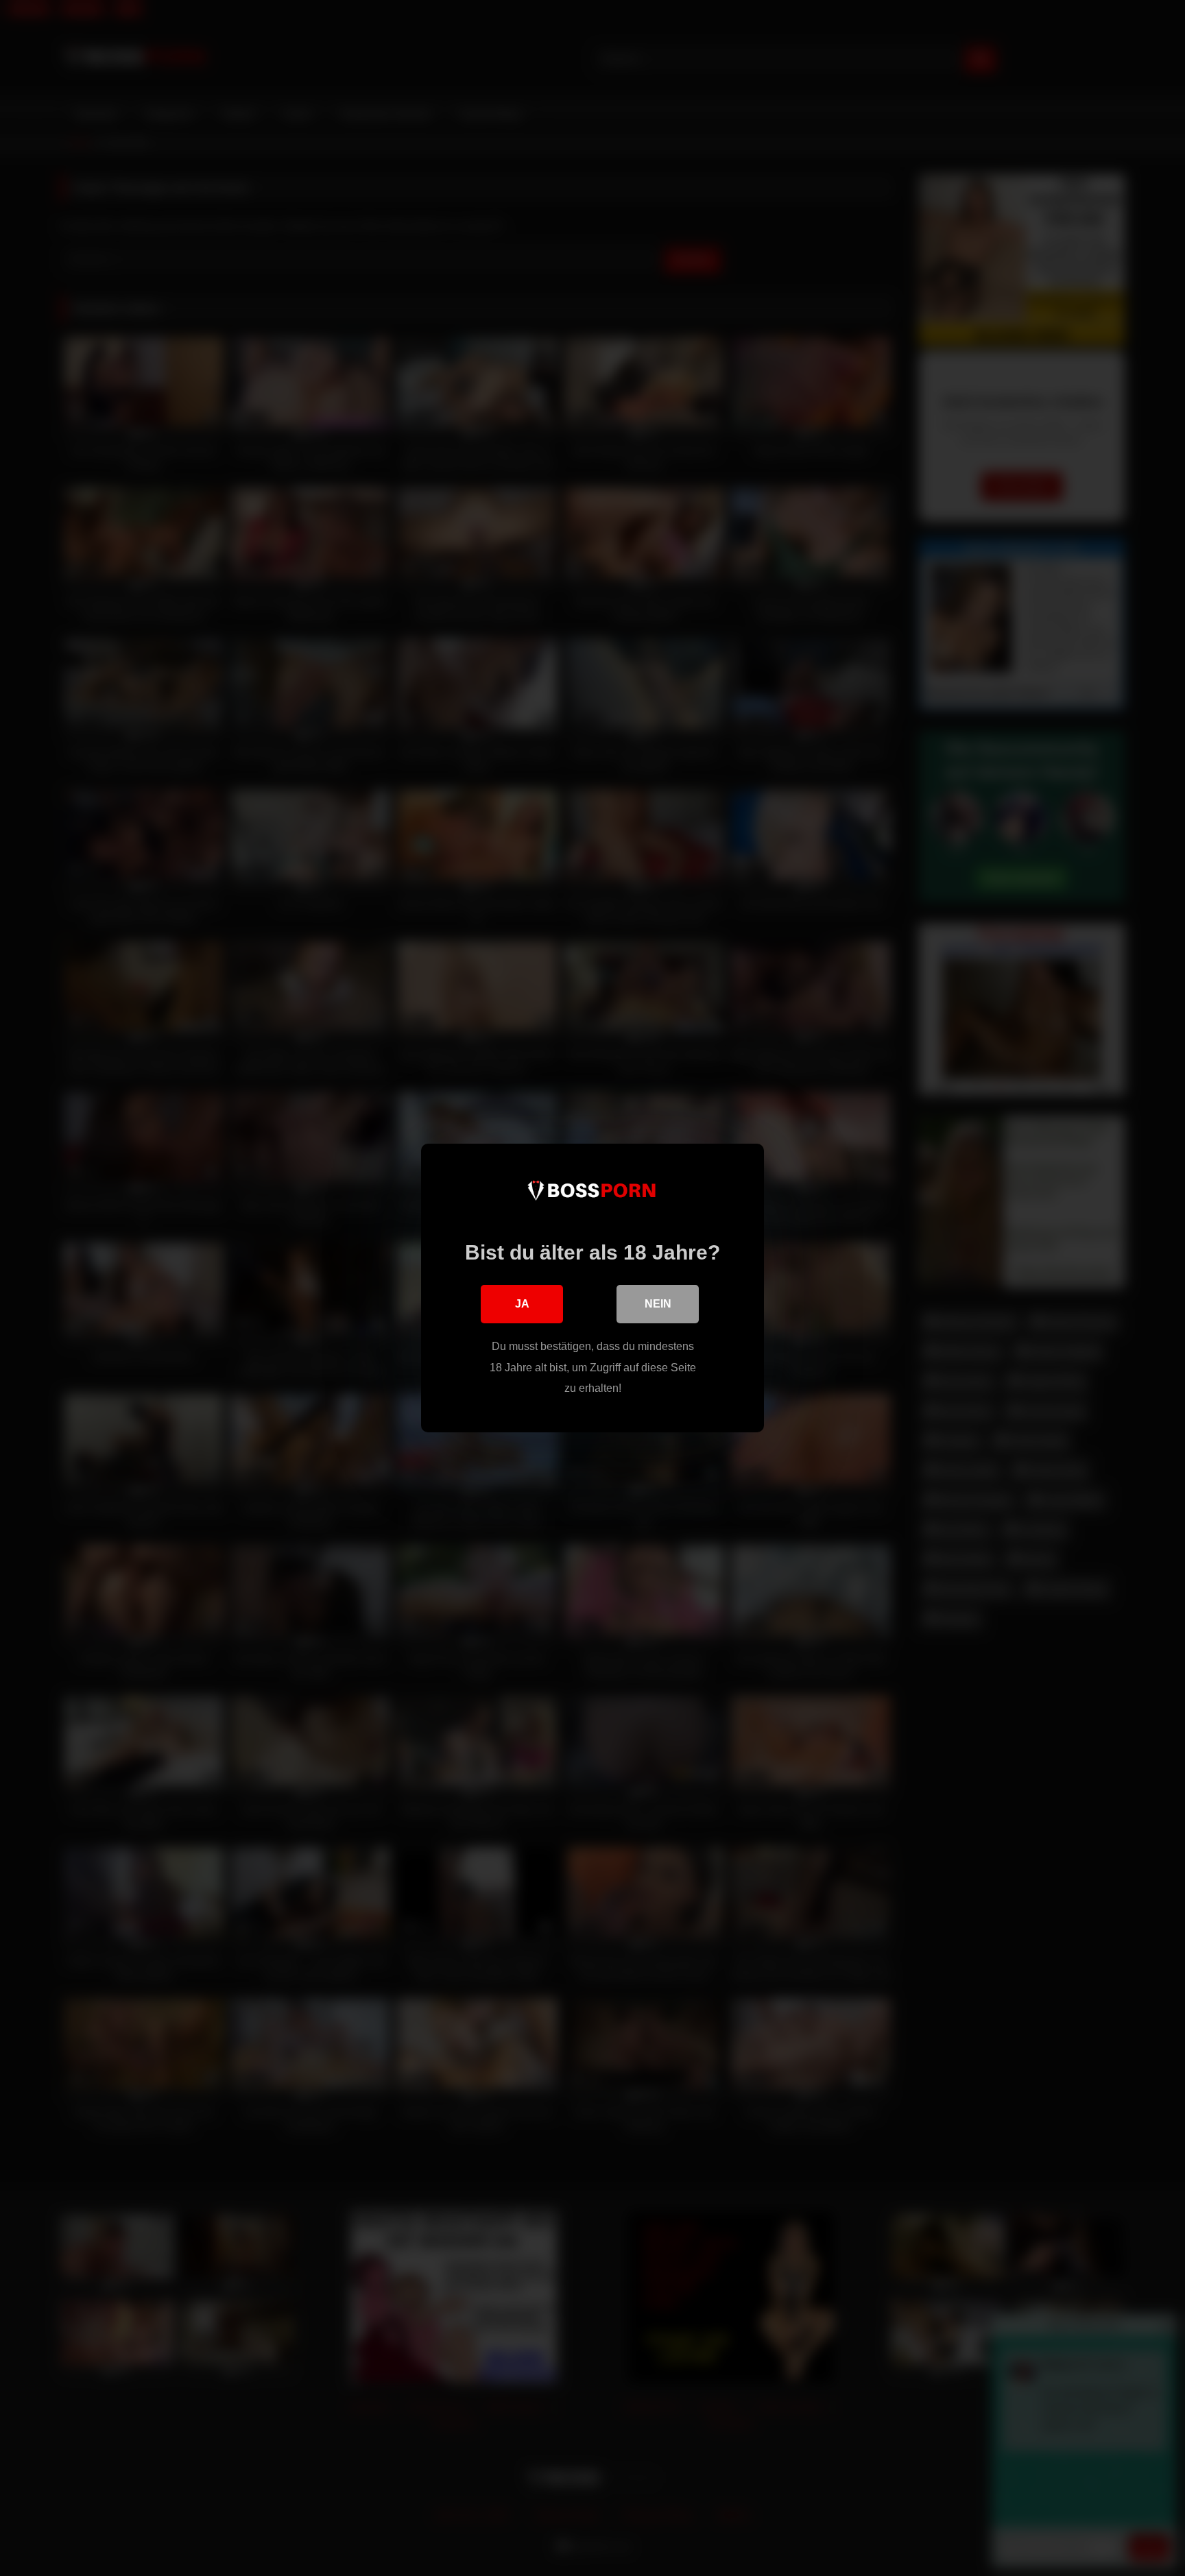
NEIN (658, 1304)
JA (522, 1304)
